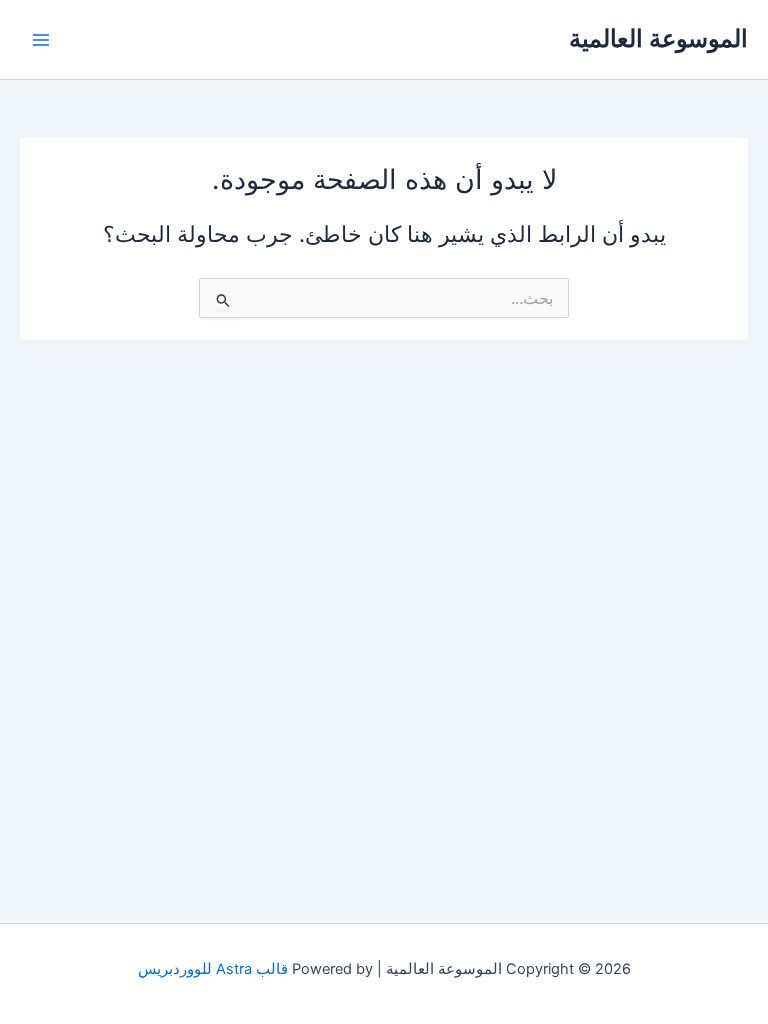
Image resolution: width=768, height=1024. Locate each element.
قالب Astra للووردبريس (213, 969)
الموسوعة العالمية (658, 38)
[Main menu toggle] (41, 40)
